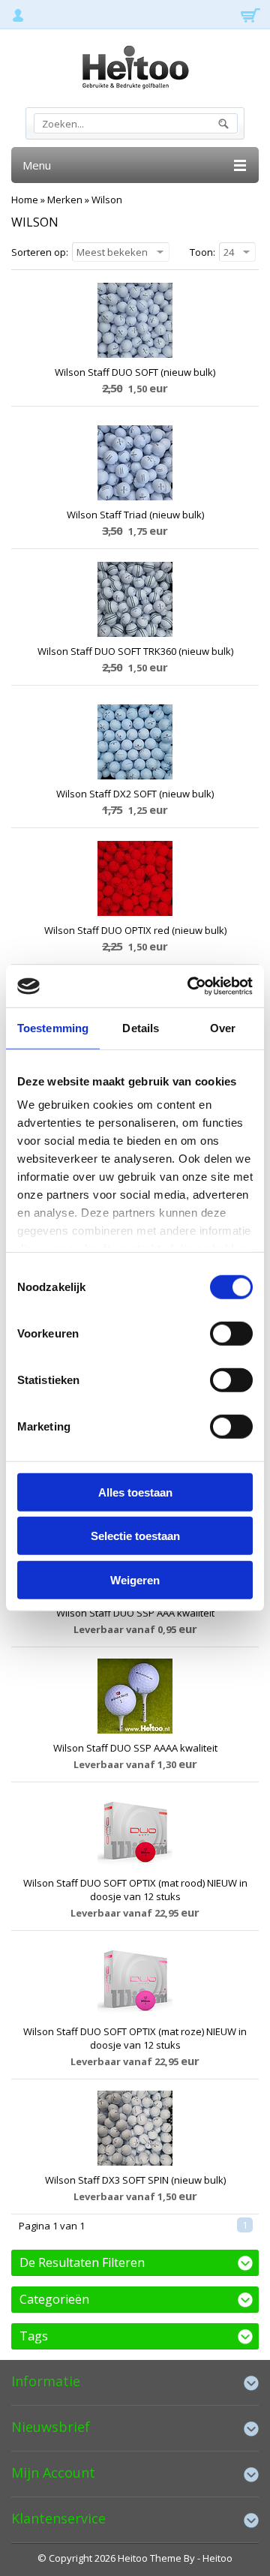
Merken (65, 200)
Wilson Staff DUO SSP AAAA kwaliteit (135, 1748)
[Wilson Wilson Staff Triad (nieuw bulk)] (135, 463)
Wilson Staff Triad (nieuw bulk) (135, 515)
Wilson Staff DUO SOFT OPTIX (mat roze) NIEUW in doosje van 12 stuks (135, 2038)
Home (25, 200)
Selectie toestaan (135, 1536)
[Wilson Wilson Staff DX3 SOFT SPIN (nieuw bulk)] (135, 2128)
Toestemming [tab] (53, 1027)
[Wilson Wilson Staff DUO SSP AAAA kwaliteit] (135, 1696)
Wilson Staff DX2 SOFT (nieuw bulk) (135, 794)
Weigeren (135, 1579)
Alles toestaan (135, 1492)
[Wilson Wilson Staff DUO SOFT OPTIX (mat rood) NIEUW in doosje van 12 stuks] (135, 1831)
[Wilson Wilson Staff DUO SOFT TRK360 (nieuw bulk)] (135, 599)
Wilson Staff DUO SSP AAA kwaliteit (135, 1613)
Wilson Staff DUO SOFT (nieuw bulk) (135, 372)
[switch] (231, 1333)
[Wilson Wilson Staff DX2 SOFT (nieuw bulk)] (135, 742)
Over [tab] (223, 1027)
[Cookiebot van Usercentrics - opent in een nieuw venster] (190, 986)
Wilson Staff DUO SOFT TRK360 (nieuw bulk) (135, 651)
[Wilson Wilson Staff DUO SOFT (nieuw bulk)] (135, 320)
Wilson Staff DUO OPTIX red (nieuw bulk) (135, 930)
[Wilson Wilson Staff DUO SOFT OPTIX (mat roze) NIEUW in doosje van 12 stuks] (135, 1980)
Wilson (107, 200)
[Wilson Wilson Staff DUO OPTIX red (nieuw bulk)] (135, 878)
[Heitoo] (135, 70)
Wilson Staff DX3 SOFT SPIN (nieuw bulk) (135, 2180)
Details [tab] (141, 1027)
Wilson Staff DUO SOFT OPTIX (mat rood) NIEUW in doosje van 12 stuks (135, 1890)
